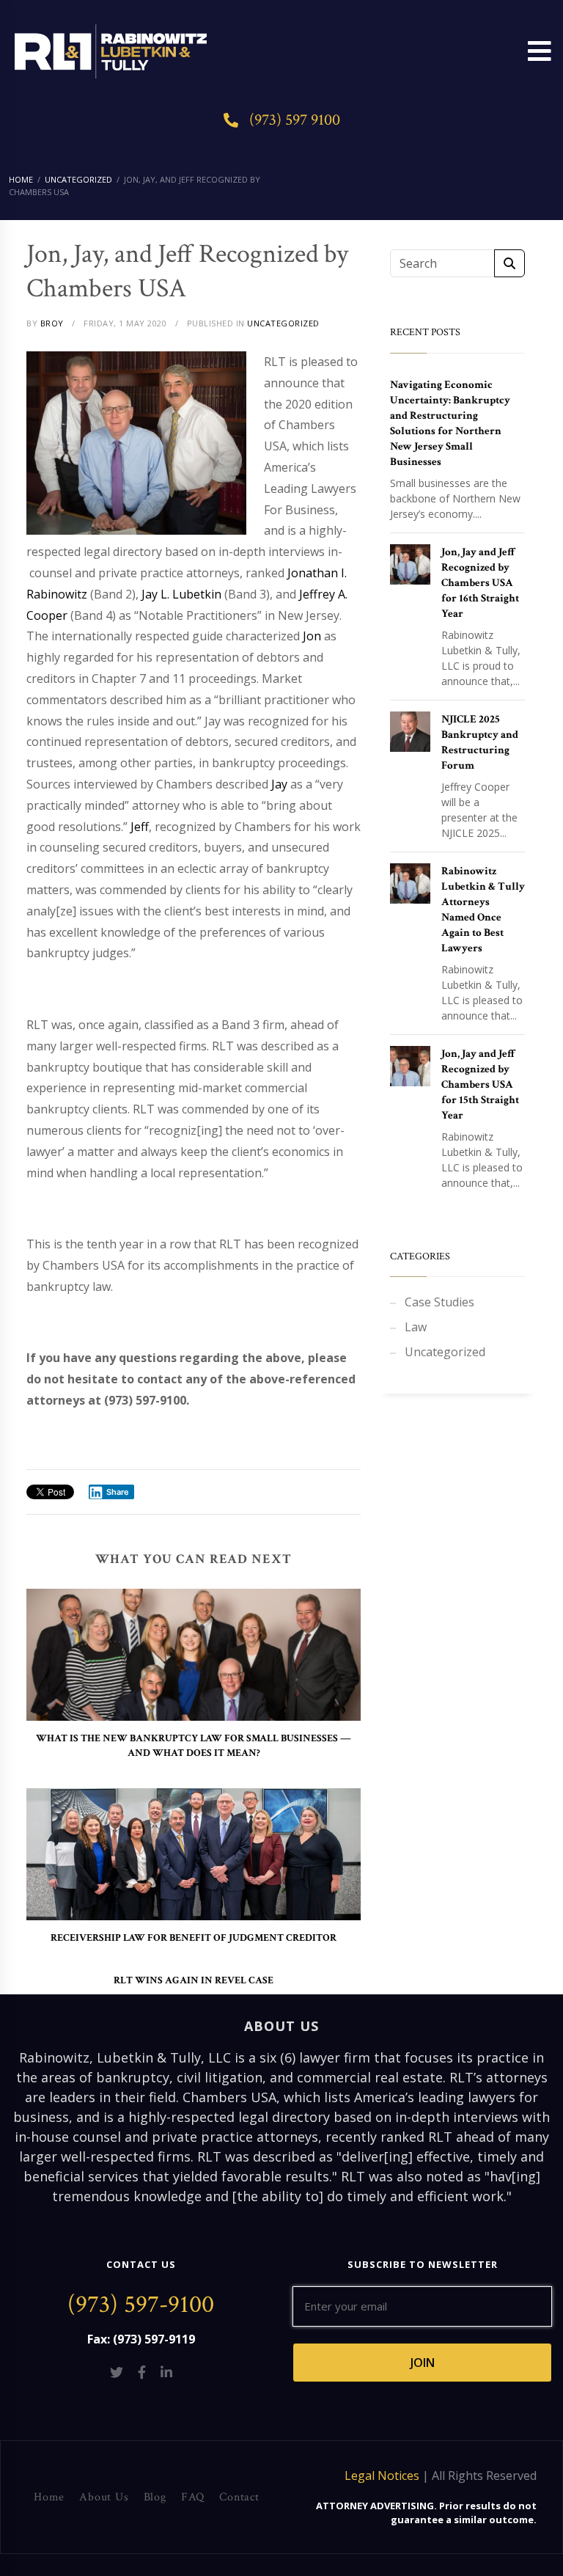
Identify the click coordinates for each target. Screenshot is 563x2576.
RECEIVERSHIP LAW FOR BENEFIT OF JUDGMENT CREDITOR (194, 1938)
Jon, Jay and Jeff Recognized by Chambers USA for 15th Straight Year (480, 1084)
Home (49, 2497)
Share (118, 1492)
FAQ (193, 2497)
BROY (52, 323)
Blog (155, 2497)
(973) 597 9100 (295, 120)
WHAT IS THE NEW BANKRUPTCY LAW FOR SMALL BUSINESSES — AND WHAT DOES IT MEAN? (194, 1746)
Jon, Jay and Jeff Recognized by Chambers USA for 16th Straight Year (480, 583)
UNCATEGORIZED (283, 323)
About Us (104, 2497)
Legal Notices (382, 2476)
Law (416, 1327)
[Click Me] (117, 2372)
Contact (239, 2497)
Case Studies (439, 1302)
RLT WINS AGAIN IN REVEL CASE (194, 1980)
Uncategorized (445, 1352)
